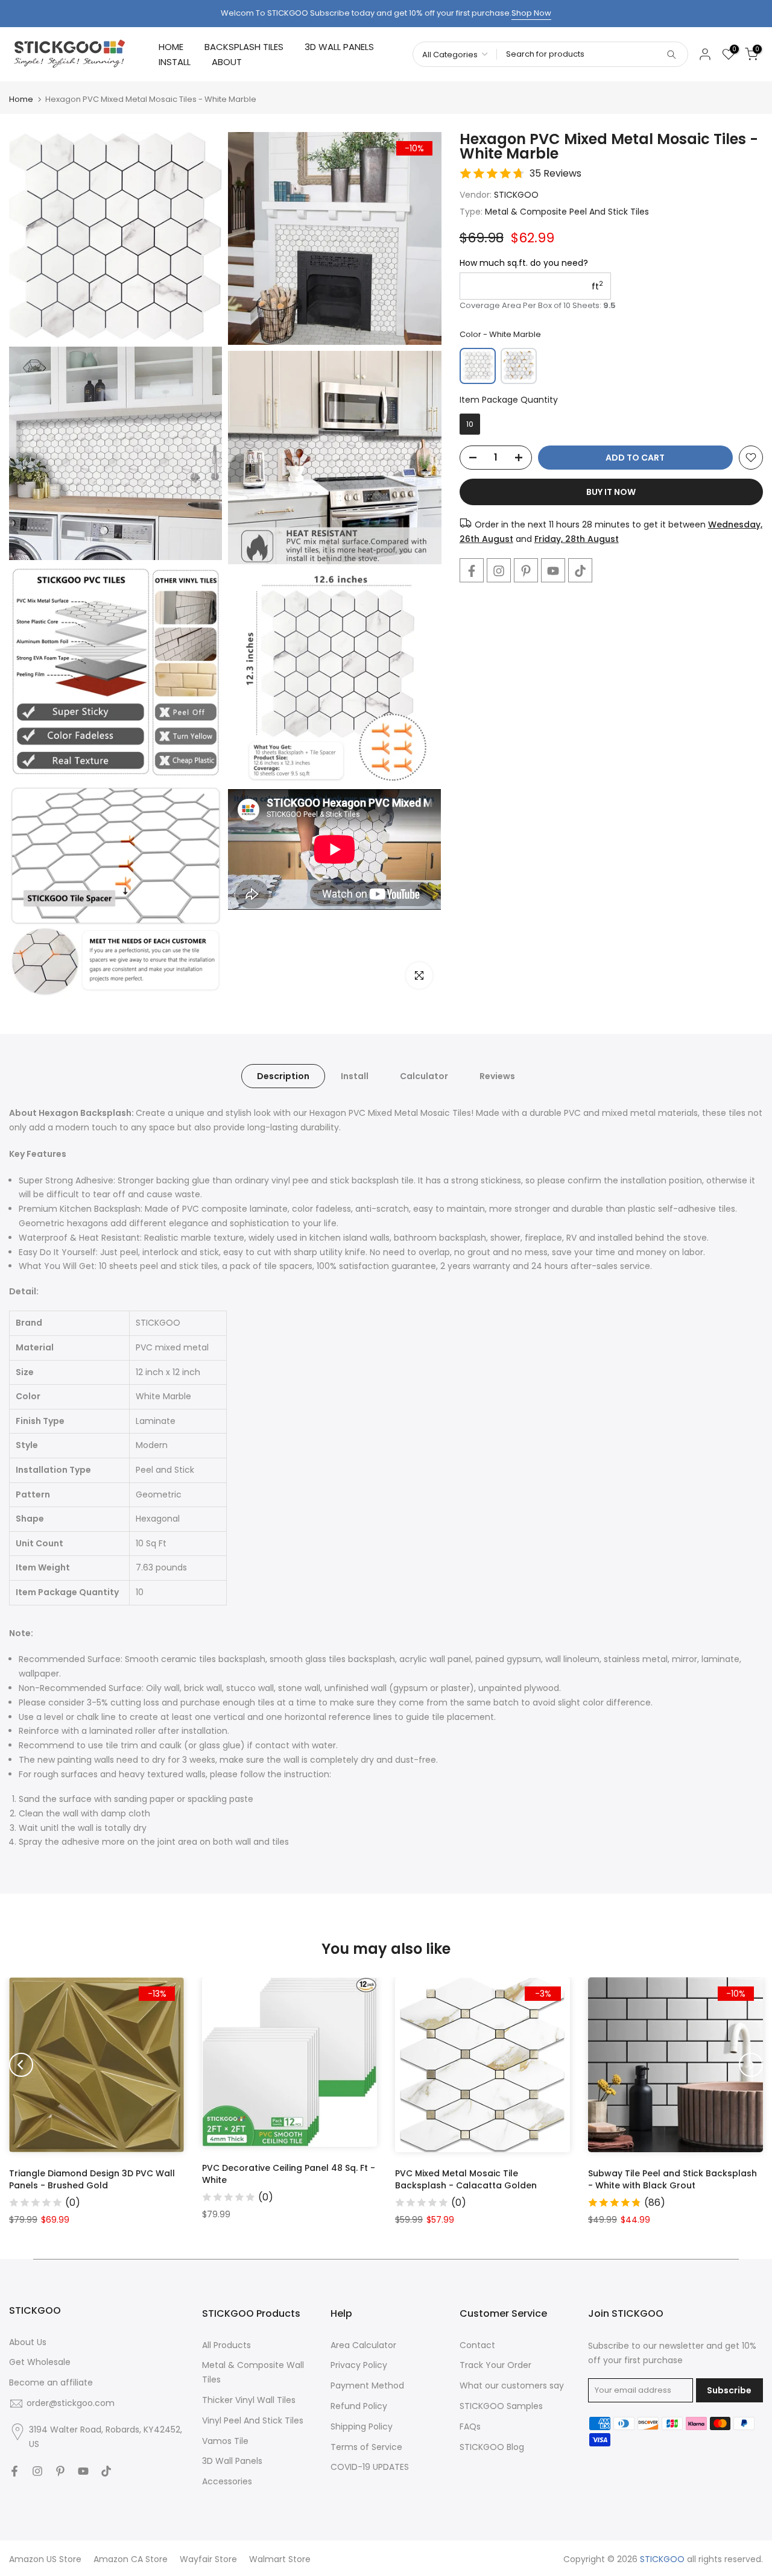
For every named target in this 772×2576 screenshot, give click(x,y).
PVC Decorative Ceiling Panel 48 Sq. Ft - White (289, 2174)
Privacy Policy (359, 2365)
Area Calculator (363, 2345)
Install (355, 1076)
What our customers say (512, 2385)
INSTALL (175, 62)
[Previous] (21, 2065)
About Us (28, 2342)
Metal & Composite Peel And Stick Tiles (567, 212)
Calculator (424, 1076)
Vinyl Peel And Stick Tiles (253, 2420)
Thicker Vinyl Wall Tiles (249, 2400)
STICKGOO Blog (492, 2447)
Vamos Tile (225, 2441)
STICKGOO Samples (501, 2406)
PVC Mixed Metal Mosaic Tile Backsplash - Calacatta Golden (466, 2179)
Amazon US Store (45, 2559)
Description (283, 1076)
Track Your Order (495, 2365)
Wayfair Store (208, 2559)
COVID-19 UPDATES (370, 2467)
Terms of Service (366, 2447)
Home (21, 99)
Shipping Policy (362, 2426)
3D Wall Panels (232, 2461)
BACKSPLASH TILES (244, 47)
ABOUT (227, 62)
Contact (477, 2345)
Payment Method (367, 2385)
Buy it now (611, 492)
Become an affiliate (51, 2382)
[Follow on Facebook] (472, 571)
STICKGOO (516, 195)
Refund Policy (359, 2406)
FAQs (470, 2426)
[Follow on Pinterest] (526, 571)
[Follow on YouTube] (553, 571)
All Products (226, 2345)
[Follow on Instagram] (499, 571)
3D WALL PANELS (339, 47)
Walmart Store (280, 2559)
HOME (171, 47)
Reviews (497, 1076)
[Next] (751, 2065)
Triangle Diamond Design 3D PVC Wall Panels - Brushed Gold (92, 2179)
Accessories (227, 2481)
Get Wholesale (40, 2362)
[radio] (478, 366)
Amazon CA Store (131, 2559)
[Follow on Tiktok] (580, 571)
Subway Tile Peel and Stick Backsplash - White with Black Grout (672, 2179)
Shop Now (531, 13)
